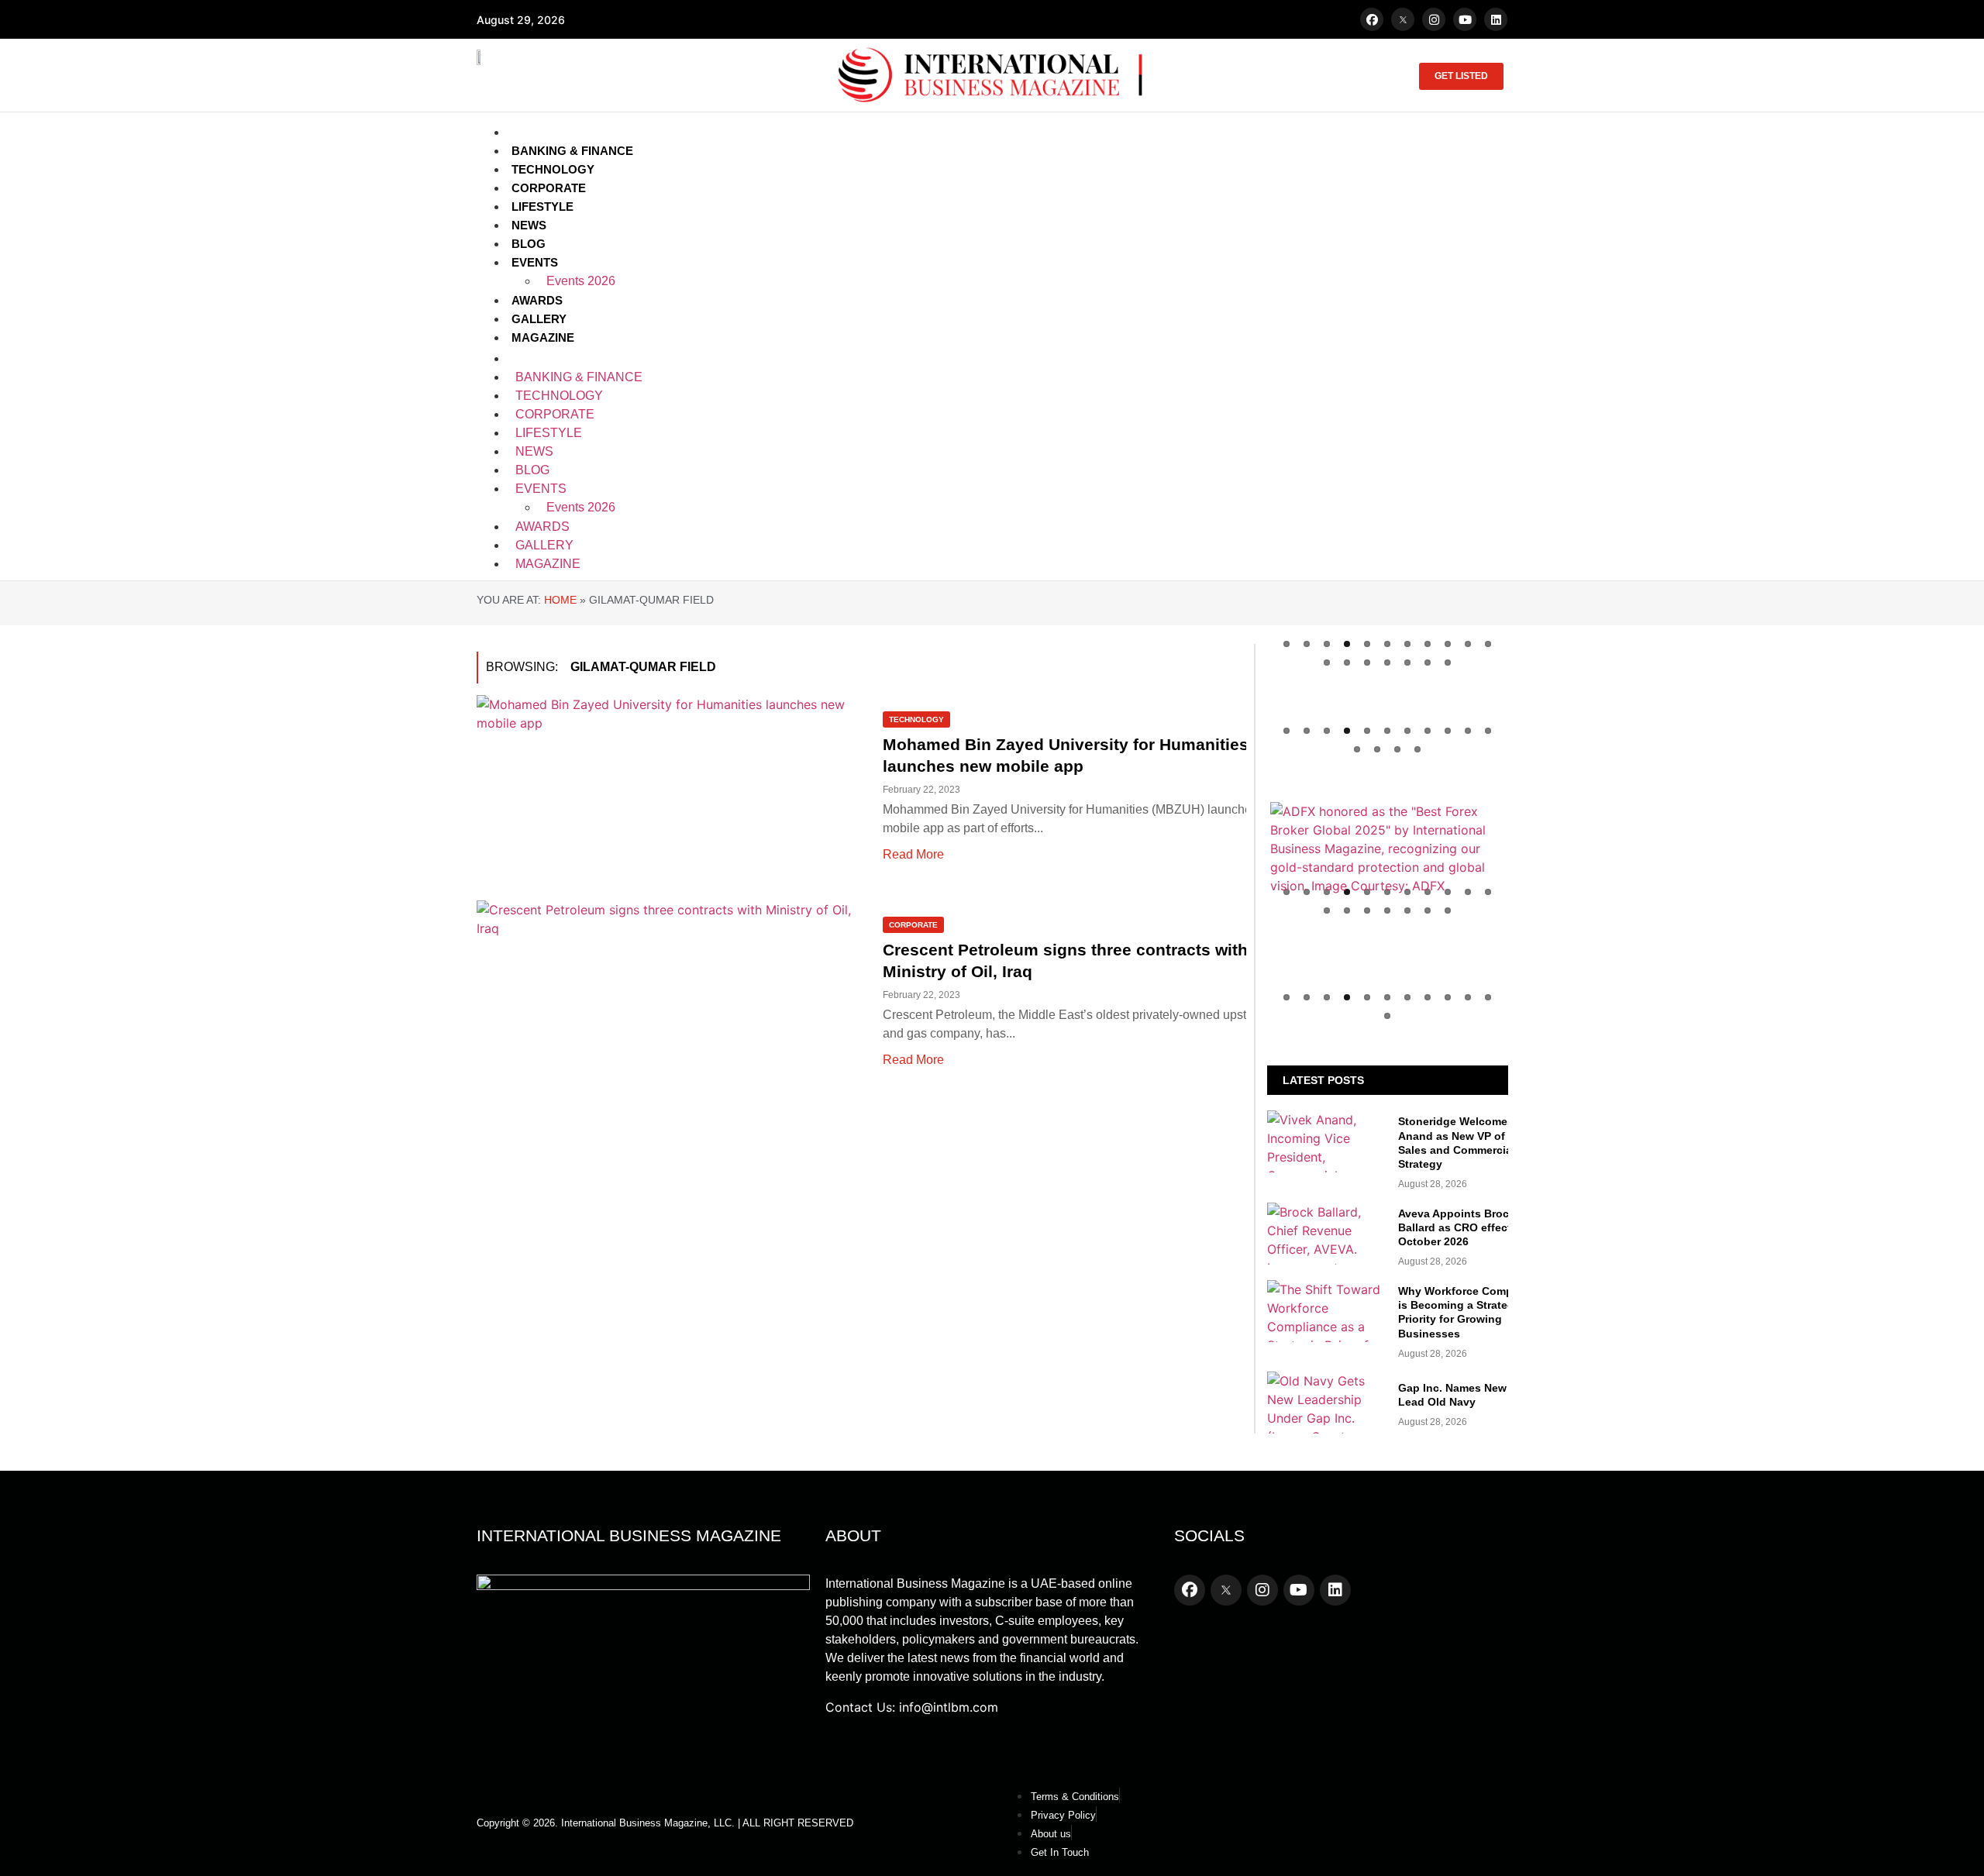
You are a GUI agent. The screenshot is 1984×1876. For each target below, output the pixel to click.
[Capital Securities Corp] (1388, 725)
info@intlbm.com (949, 1707)
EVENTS (535, 262)
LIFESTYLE (542, 207)
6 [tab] (1387, 644)
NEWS (529, 225)
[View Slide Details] (1388, 849)
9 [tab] (1448, 644)
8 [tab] (1428, 644)
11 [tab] (1488, 644)
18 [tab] (1448, 663)
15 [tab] (1387, 663)
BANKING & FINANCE (572, 151)
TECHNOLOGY (553, 169)
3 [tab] (1327, 644)
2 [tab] (1307, 644)
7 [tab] (1407, 644)
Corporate (913, 925)
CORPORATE (549, 188)
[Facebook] (1372, 19)
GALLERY (539, 319)
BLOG (529, 244)
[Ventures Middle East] (1388, 982)
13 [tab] (1347, 663)
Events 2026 (581, 281)
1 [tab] (1286, 644)
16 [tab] (1407, 663)
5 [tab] (1367, 644)
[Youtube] (1465, 19)
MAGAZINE (543, 337)
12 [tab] (1327, 663)
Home (560, 600)
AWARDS (537, 300)
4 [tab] (1347, 644)
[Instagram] (1434, 19)
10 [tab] (1468, 644)
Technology (916, 719)
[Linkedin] (1496, 19)
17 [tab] (1428, 663)
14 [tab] (1367, 663)
